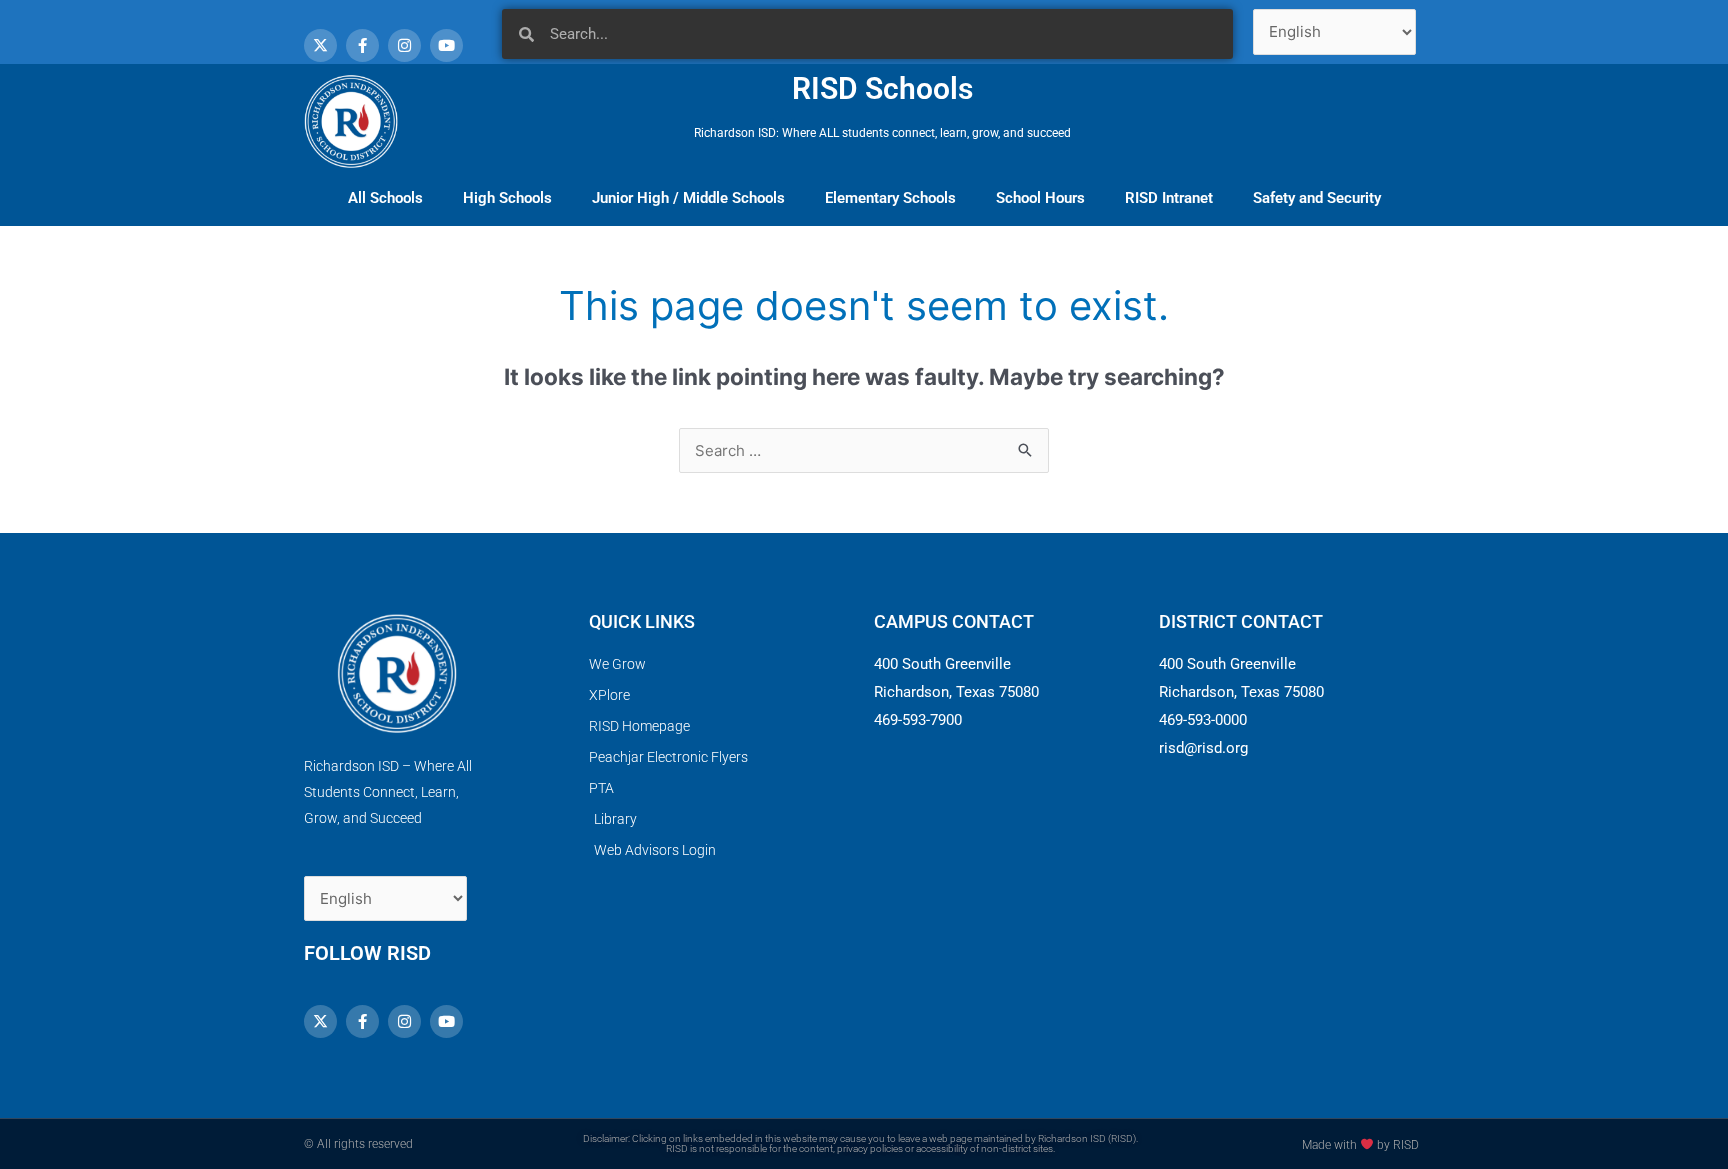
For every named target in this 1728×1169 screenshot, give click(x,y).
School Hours (1040, 198)
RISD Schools (882, 88)
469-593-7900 (918, 720)
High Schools (507, 198)
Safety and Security (1317, 198)
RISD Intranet (1169, 198)
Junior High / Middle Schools (688, 198)
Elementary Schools (890, 198)
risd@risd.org (1203, 748)
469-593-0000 (1203, 720)
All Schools (385, 198)
